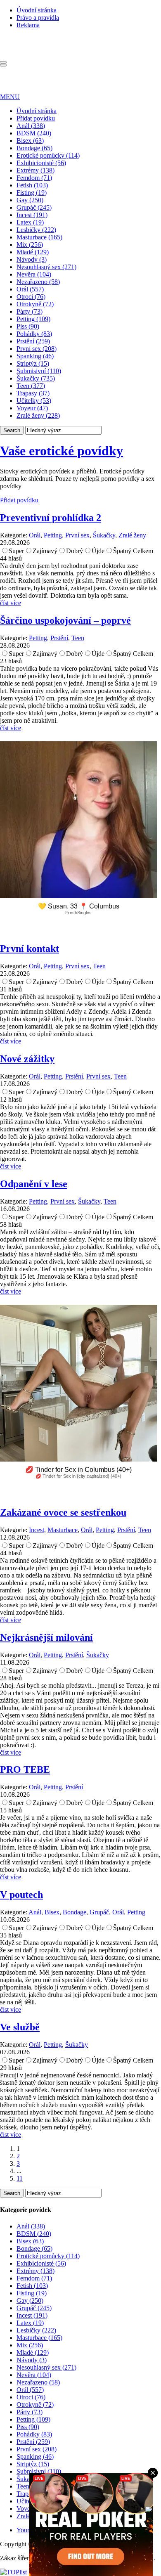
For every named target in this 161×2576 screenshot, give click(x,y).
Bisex (52, 1912)
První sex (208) (37, 349)
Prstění (59, 638)
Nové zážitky (27, 1059)
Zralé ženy (132, 535)
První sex (77, 535)
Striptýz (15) (33, 363)
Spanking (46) (35, 356)
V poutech (21, 1895)
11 (20, 2178)
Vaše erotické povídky (62, 451)
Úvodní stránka (37, 10)
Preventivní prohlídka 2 (51, 518)
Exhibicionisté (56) (41, 163)
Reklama (28, 25)
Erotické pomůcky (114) (48, 155)
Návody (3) (32, 259)
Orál (35, 535)
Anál (35, 1912)
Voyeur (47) (32, 408)
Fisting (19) (32, 193)
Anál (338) (31, 126)
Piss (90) (28, 326)
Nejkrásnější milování (46, 1637)
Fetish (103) (32, 185)
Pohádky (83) (34, 334)
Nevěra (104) (34, 274)
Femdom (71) (34, 178)
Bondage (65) (34, 148)
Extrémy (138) (36, 170)
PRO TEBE (25, 1769)
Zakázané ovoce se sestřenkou (63, 1512)
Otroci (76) (31, 297)
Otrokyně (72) (35, 304)
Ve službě (20, 2027)
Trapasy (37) (33, 393)
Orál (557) (30, 289)
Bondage (75, 1912)
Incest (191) (32, 215)
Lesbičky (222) (36, 230)
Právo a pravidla (38, 18)
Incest (37, 1530)
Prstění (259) (33, 341)
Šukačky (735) (36, 378)
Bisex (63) (30, 141)
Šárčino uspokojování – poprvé (65, 620)
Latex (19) (30, 222)
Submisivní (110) (39, 371)
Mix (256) (30, 245)
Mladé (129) (33, 252)
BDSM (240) (34, 133)
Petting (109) (33, 319)
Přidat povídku (36, 118)
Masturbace (63, 1530)
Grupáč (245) (34, 207)
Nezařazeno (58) (38, 282)
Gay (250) (30, 200)
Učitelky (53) (34, 401)
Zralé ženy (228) (38, 415)
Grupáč (99, 1912)
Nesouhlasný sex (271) (46, 267)
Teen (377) (31, 386)
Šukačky (104, 535)
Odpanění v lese (34, 1184)
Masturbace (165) (39, 237)
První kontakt (30, 949)
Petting (53, 535)
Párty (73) (30, 311)
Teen (78, 638)
